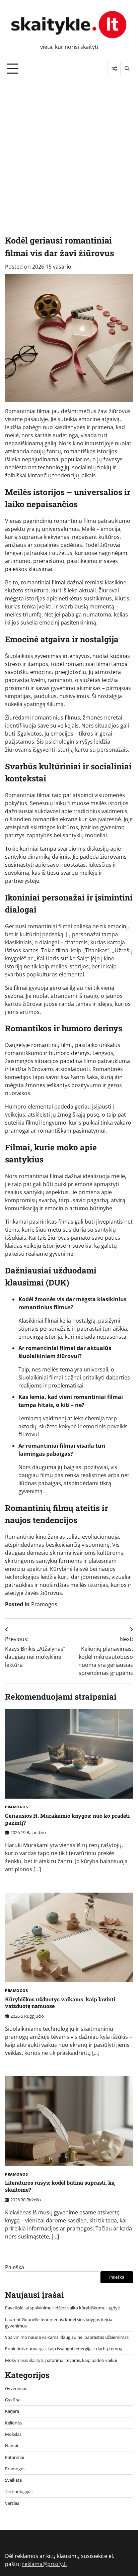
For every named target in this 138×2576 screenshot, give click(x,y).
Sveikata (13, 2480)
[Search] (127, 69)
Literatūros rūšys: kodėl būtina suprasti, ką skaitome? (60, 2186)
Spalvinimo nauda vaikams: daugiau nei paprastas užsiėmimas (67, 2337)
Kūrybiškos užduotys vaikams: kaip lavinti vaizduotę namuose (60, 2003)
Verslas (12, 2503)
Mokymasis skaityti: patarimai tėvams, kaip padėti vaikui (61, 2360)
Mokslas (13, 2434)
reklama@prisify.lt (45, 2564)
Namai (12, 2446)
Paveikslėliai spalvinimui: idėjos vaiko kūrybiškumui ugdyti (63, 2308)
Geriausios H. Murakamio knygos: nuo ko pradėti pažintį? (67, 1819)
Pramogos (44, 1604)
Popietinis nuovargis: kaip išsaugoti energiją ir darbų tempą (64, 2349)
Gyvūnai (13, 2400)
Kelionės (13, 2423)
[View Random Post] (114, 69)
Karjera (12, 2411)
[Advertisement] (69, 149)
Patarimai (15, 2457)
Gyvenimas (16, 2388)
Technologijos (19, 2491)
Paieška (15, 2267)
